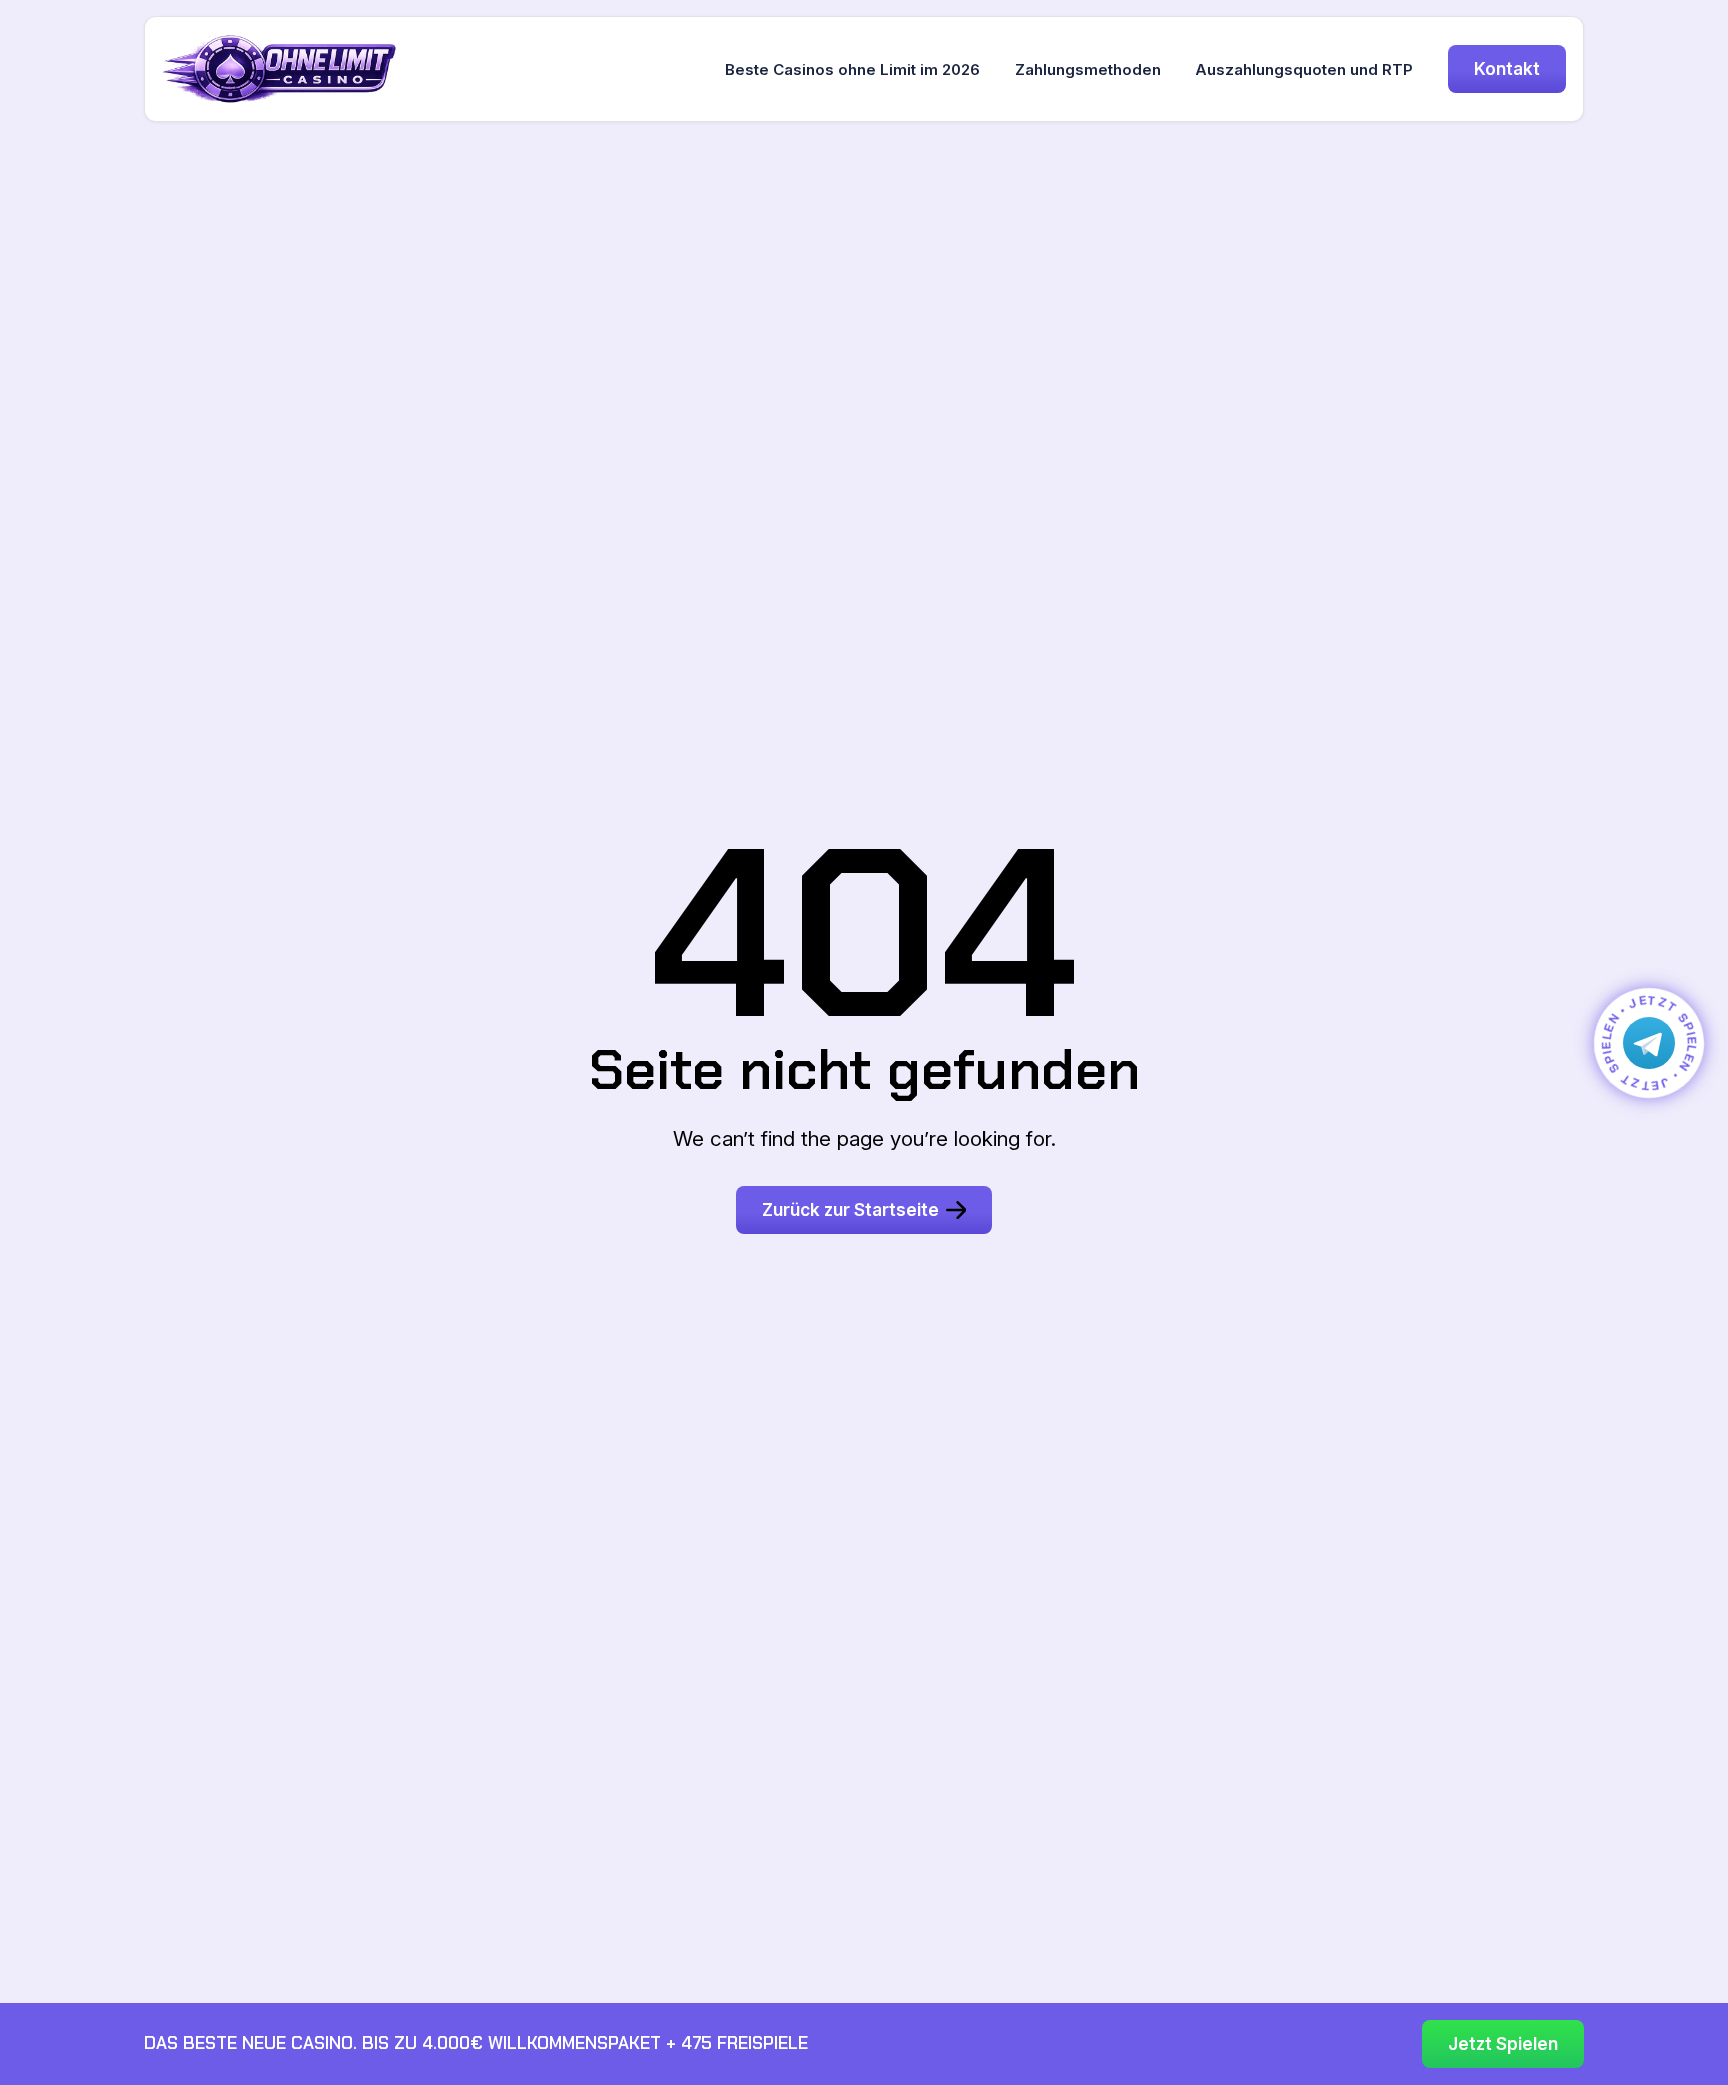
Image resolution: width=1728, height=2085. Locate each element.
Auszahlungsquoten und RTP (1304, 69)
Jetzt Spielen (1503, 2043)
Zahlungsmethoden (1088, 69)
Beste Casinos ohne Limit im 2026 (852, 69)
